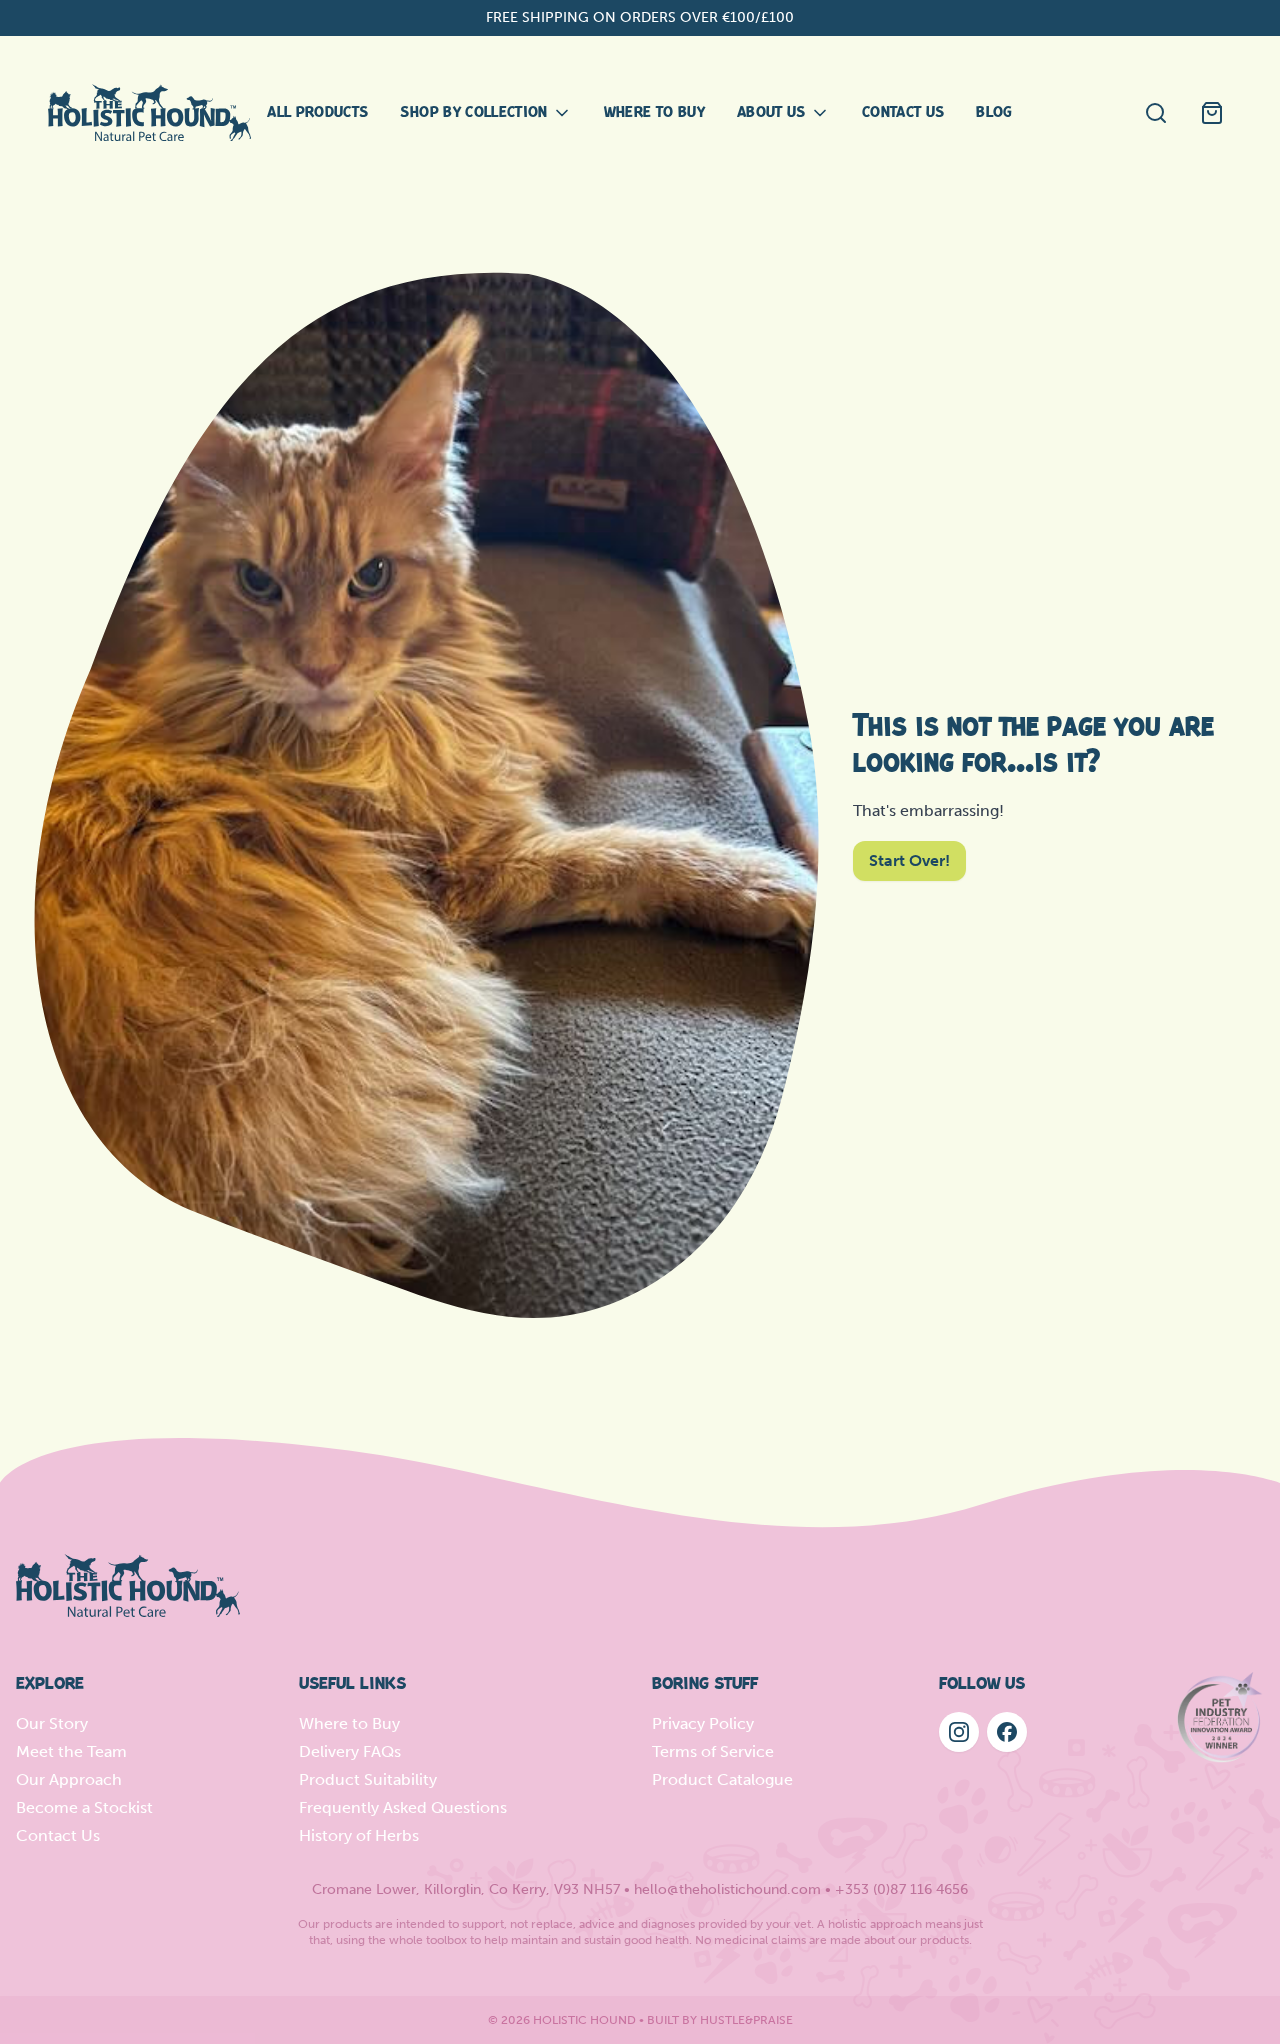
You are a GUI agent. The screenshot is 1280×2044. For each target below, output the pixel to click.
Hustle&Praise (746, 2020)
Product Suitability (368, 1779)
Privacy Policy (703, 1723)
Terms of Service (713, 1751)
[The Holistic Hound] (149, 112)
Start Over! (909, 860)
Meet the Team (71, 1751)
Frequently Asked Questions (403, 1807)
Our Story (52, 1723)
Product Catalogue (722, 1779)
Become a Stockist (84, 1807)
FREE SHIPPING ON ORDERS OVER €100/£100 (640, 17)
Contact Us (58, 1835)
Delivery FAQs (350, 1751)
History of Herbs (359, 1835)
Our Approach (69, 1779)
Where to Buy (349, 1723)
